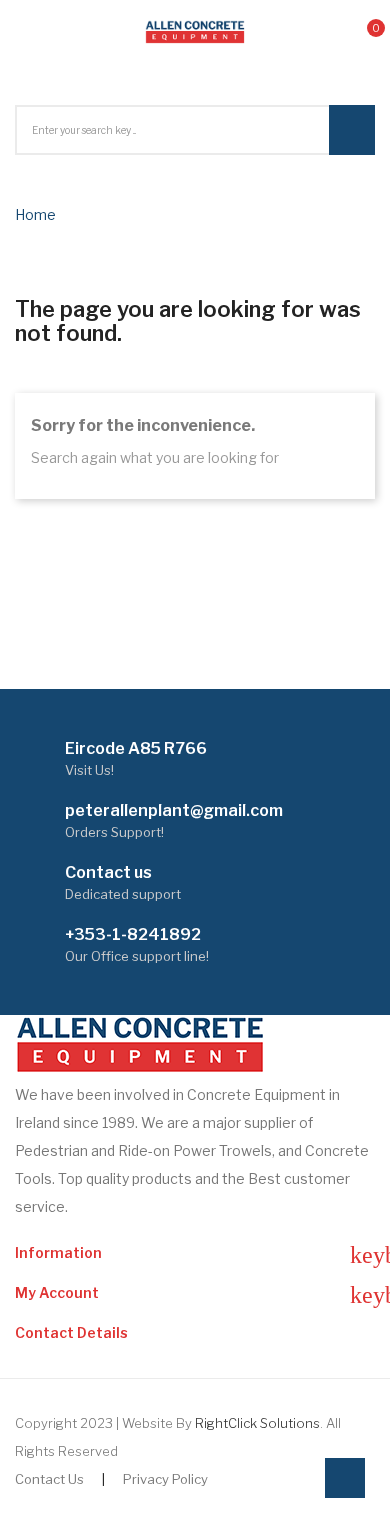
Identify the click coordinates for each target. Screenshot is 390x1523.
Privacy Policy (165, 1479)
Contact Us (49, 1479)
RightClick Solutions (257, 1423)
